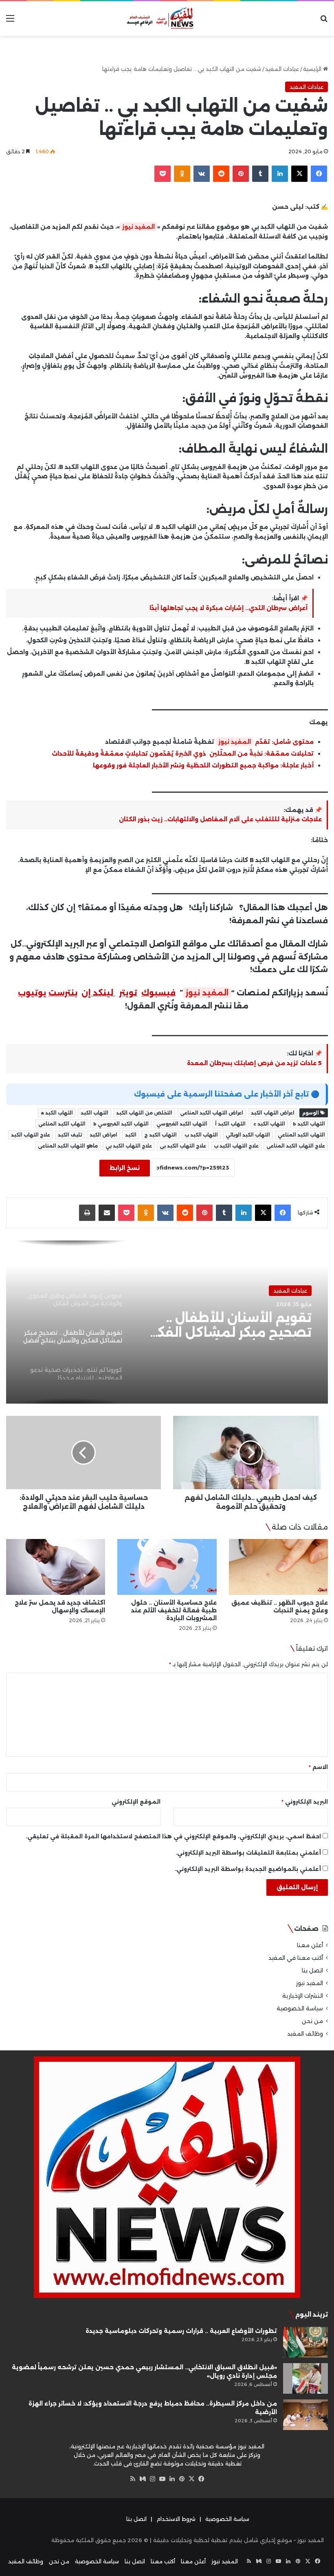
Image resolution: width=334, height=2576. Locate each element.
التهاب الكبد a (57, 1113)
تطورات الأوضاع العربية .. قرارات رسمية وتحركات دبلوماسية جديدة (181, 2331)
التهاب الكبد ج (160, 1135)
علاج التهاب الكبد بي (129, 1146)
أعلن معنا (310, 1945)
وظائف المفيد (305, 2034)
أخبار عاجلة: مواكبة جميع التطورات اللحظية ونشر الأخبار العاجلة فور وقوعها (203, 765)
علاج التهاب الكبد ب (236, 1146)
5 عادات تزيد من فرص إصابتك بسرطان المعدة (254, 1063)
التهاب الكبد (94, 1113)
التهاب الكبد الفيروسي (182, 1124)
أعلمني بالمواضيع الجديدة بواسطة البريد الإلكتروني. (248, 1869)
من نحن (312, 2021)
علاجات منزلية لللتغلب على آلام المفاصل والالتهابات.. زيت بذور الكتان (220, 819)
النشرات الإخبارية (303, 1996)
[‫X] (191, 2479)
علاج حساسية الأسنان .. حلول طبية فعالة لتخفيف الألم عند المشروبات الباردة (174, 1610)
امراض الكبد (103, 1135)
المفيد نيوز (138, 227)
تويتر (128, 993)
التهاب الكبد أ (230, 1124)
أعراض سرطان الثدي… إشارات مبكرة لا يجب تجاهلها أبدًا (229, 608)
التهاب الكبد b (309, 1124)
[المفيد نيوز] (167, 19)
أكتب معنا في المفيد (296, 1958)
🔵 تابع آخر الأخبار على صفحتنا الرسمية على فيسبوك (227, 1094)
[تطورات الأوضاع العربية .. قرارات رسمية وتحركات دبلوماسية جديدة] (305, 2342)
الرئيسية (313, 69)
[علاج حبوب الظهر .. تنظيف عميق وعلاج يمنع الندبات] (278, 1567)
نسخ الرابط (125, 1168)
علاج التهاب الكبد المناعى (296, 1146)
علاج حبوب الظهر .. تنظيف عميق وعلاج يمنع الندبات (280, 1606)
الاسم (318, 1767)
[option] (167, 1322)
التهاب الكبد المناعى (62, 1124)
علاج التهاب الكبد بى (183, 1146)
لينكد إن (97, 993)
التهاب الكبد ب (201, 1135)
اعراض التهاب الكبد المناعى (212, 1113)
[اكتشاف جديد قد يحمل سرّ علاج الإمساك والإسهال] (56, 1567)
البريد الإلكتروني (305, 1802)
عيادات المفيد (282, 69)
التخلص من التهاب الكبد (144, 1113)
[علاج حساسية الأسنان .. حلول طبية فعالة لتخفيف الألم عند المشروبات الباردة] (167, 1567)
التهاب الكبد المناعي (301, 1135)
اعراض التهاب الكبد (273, 1113)
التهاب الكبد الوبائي (248, 1135)
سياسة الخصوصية (300, 2008)
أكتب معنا (163, 2561)
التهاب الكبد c (269, 1124)
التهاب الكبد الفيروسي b (121, 1124)
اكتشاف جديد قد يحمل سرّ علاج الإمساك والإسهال (60, 1606)
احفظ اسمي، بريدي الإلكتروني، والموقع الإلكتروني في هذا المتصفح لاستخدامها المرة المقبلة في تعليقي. (173, 1836)
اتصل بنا (312, 1970)
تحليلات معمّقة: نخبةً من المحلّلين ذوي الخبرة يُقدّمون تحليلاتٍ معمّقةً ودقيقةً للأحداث (183, 754)
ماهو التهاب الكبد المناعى (68, 1146)
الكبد (131, 1135)
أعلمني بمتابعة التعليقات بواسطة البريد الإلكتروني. (248, 1853)
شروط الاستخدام (176, 2519)
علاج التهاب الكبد (31, 1135)
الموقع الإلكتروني (136, 1802)
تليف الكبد (70, 1135)
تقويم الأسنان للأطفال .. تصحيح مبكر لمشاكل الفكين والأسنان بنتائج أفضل (227, 1325)
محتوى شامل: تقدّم (283, 742)
